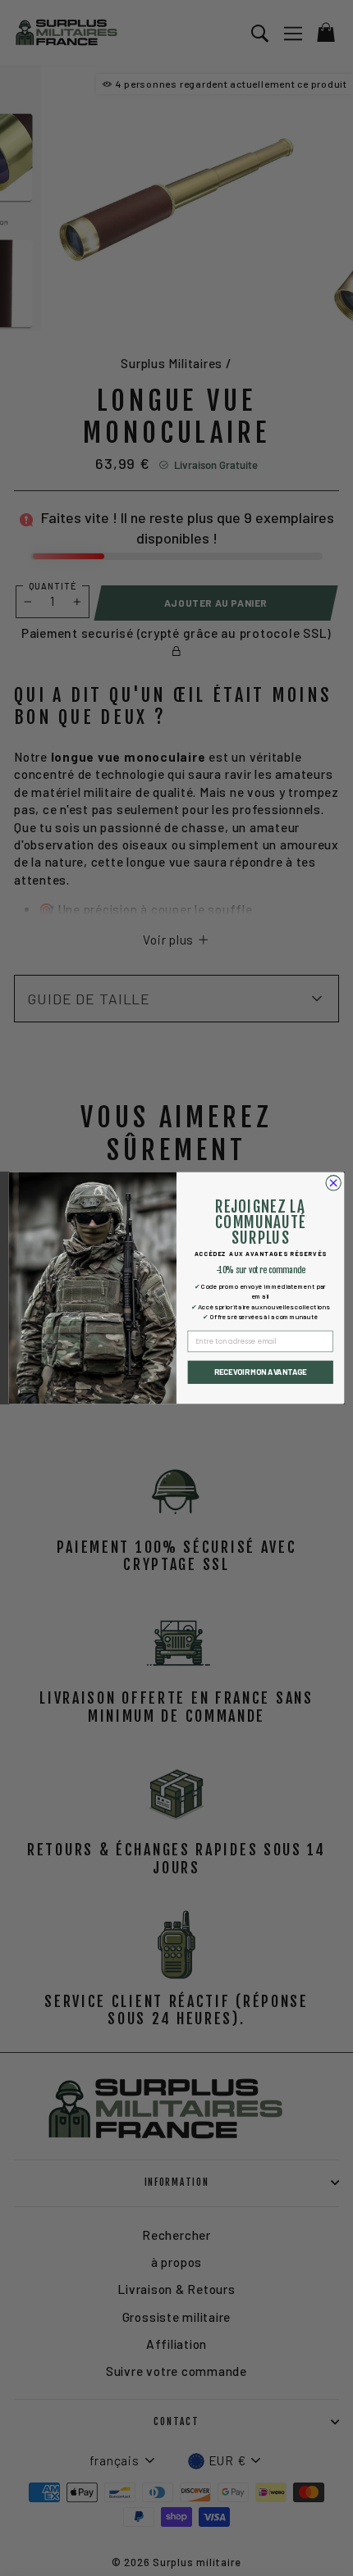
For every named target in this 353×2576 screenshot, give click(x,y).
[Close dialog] (333, 1183)
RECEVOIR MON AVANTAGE (261, 1372)
